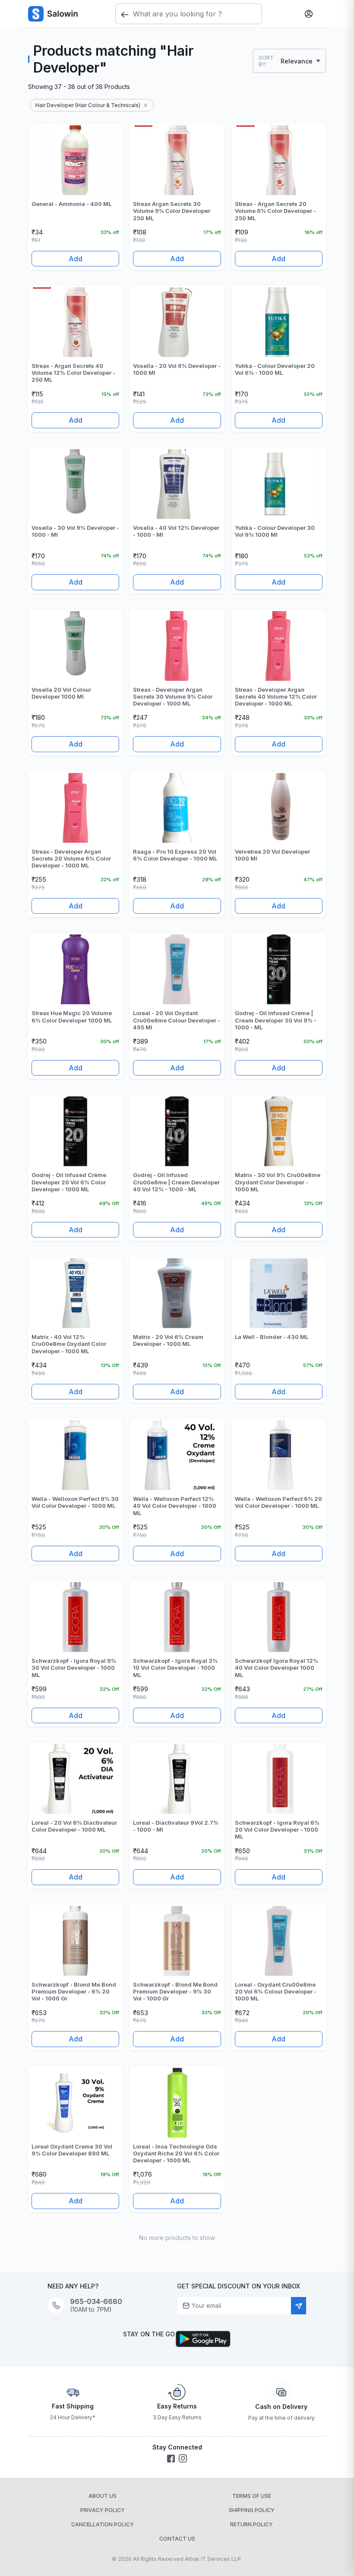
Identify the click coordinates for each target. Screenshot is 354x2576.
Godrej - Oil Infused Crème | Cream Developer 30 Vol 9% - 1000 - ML (276, 1020)
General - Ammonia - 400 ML (71, 204)
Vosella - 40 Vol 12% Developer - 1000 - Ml (176, 531)
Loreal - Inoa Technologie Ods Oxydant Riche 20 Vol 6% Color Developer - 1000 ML (176, 2154)
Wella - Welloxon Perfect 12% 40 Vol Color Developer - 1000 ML (175, 1506)
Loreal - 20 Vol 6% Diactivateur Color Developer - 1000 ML (74, 1826)
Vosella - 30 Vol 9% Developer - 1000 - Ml (75, 531)
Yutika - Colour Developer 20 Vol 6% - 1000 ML (275, 369)
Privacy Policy (103, 2510)
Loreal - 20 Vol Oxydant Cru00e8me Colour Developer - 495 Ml (177, 1020)
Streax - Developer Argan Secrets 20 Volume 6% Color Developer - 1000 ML (71, 859)
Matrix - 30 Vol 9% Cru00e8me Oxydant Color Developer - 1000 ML (278, 1182)
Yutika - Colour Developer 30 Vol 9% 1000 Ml (275, 531)
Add (76, 259)
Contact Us (177, 2539)
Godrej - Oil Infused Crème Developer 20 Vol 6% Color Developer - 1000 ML (69, 1182)
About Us (103, 2496)
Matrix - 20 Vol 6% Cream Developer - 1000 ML (168, 1340)
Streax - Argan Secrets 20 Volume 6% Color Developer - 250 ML (275, 211)
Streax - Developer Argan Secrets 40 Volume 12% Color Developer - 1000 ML (276, 697)
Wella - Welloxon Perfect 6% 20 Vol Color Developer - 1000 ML (278, 1502)
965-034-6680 (96, 2302)
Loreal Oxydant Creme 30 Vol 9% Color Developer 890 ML (72, 2150)
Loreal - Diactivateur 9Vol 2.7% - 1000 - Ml (176, 1826)
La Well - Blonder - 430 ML (272, 1337)
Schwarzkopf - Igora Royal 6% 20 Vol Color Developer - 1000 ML (277, 1830)
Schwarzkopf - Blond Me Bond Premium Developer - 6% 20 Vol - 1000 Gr (74, 1992)
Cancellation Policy (103, 2524)
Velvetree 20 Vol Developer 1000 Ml (272, 855)
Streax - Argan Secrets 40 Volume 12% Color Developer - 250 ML (73, 373)
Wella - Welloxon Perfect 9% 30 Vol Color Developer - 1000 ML (75, 1502)
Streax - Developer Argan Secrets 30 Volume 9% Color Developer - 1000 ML (173, 697)
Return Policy (251, 2524)
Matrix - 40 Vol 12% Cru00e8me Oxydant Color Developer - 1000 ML (69, 1344)
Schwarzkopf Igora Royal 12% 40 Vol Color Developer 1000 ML (277, 1668)
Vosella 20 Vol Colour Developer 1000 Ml (61, 693)
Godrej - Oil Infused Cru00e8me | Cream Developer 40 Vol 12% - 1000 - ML (176, 1182)
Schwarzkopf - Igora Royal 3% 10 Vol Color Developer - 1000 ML (175, 1668)
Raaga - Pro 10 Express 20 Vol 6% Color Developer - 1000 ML (175, 855)
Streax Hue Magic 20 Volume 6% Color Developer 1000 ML (72, 1016)
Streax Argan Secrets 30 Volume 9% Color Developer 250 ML (172, 211)
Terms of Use (252, 2496)
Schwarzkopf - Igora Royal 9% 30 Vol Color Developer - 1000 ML (74, 1668)
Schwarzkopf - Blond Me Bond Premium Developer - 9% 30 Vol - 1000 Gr (175, 1992)
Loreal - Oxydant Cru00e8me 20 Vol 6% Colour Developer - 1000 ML (276, 1992)
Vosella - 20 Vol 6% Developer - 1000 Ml (177, 369)
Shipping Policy (252, 2510)
